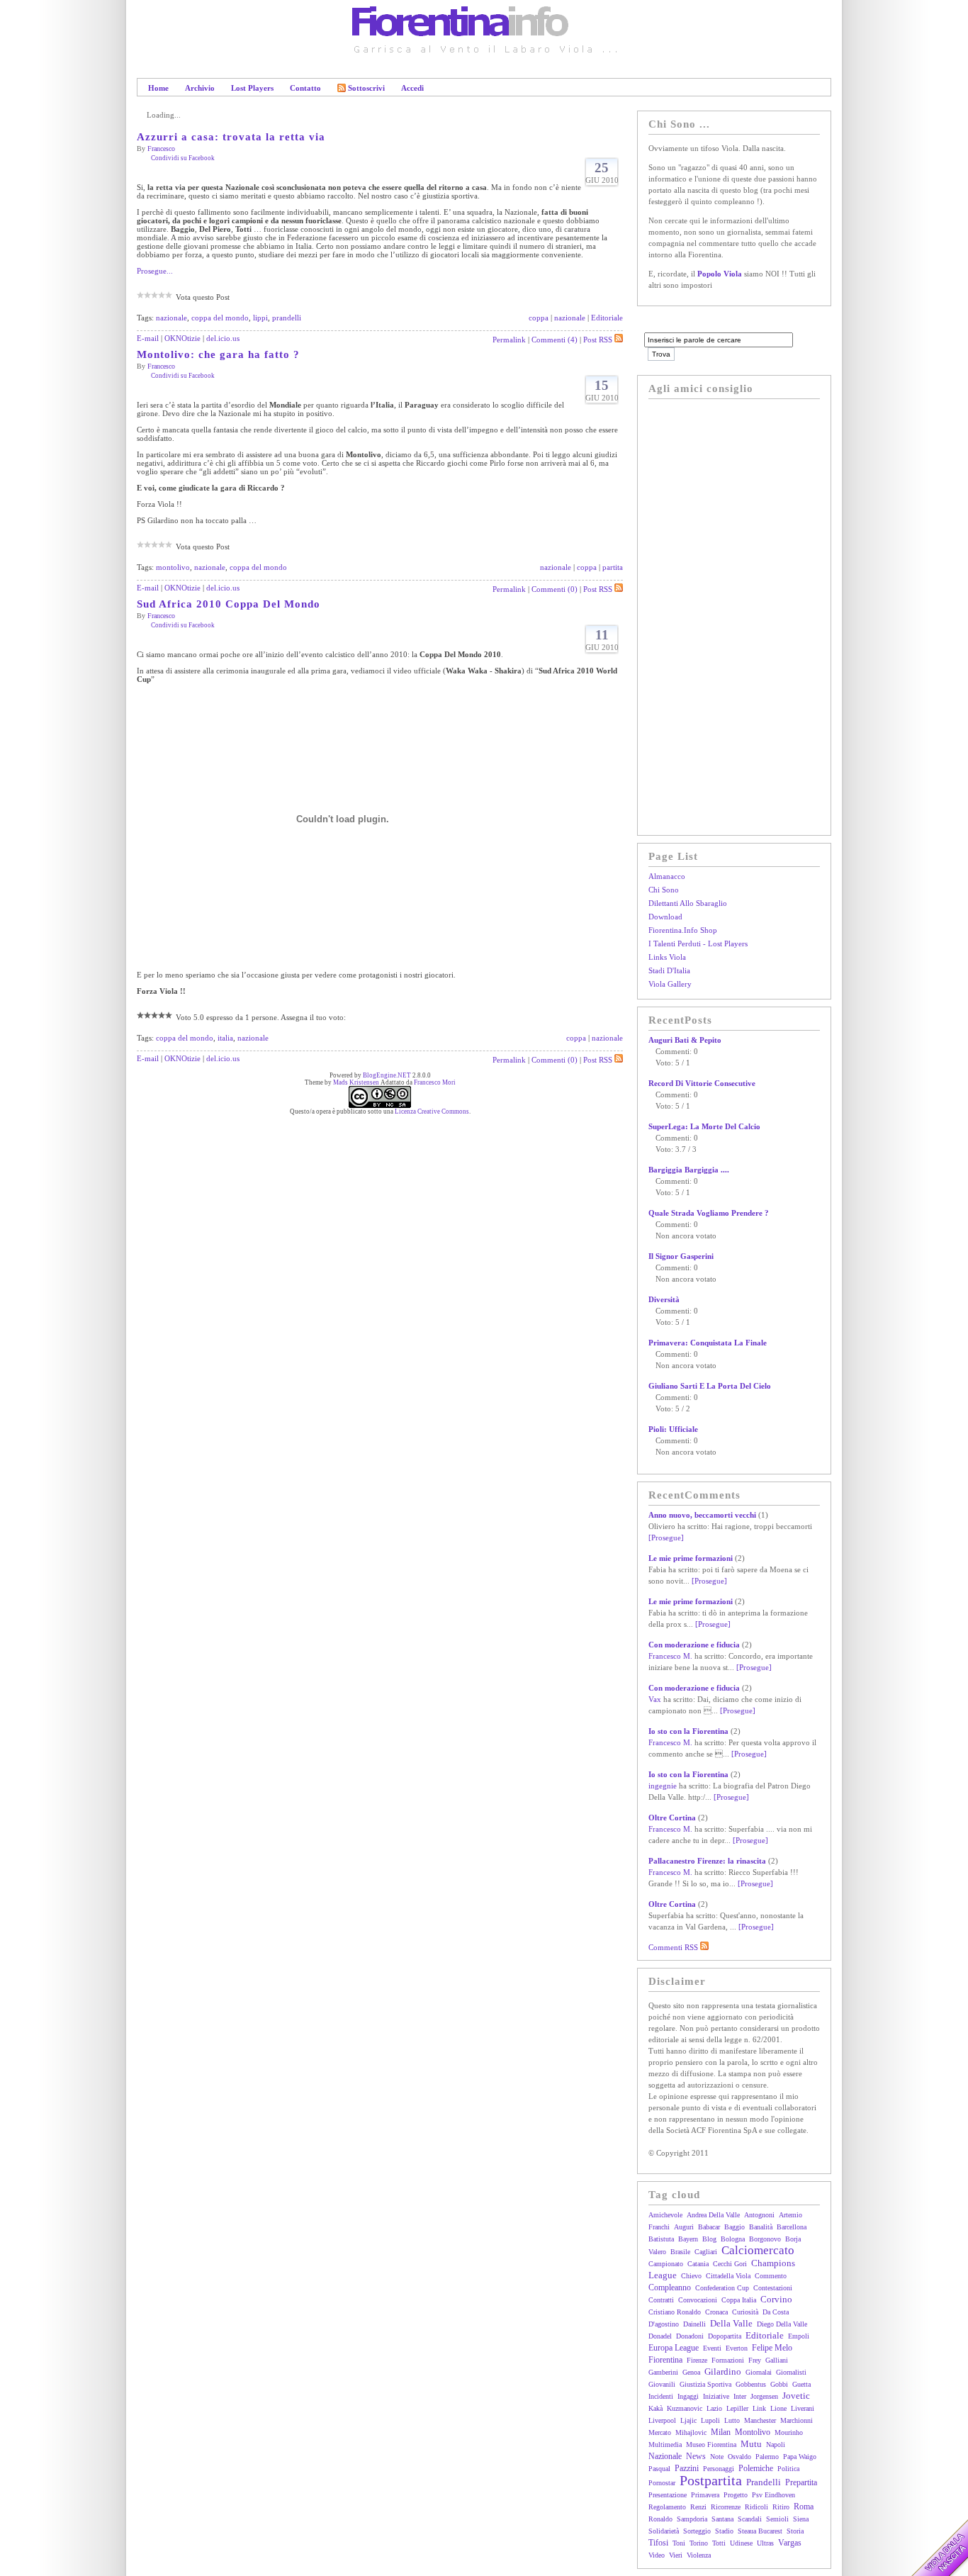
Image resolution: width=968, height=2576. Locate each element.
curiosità (745, 2312)
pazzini (687, 2468)
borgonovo (765, 2239)
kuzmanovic (685, 2408)
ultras (765, 2543)
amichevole (665, 2215)
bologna (733, 2239)
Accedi (412, 88)
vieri (676, 2555)
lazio (714, 2408)
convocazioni (698, 2300)
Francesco (161, 616)
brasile (680, 2252)
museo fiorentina (711, 2445)
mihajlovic (691, 2432)
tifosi (658, 2543)
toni (679, 2543)
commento (771, 2276)
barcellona (792, 2227)
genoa (691, 2372)
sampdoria (692, 2519)
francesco (161, 149)
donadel (660, 2336)
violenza (699, 2555)
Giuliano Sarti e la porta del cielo (710, 1386)
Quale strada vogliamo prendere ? (709, 1213)
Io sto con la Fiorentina (688, 1731)
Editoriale (607, 318)
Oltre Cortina (672, 1818)
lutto (732, 2420)
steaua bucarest (760, 2531)
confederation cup (722, 2288)
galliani (777, 2360)
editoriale (765, 2335)
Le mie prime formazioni (691, 1558)
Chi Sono (664, 890)
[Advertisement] (705, 615)
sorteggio (697, 2531)
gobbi (779, 2384)
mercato (660, 2432)
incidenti (661, 2396)
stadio (724, 2531)
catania (698, 2264)
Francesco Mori (435, 1082)
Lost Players (252, 88)
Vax (655, 1699)
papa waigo (800, 2457)
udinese (741, 2543)
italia (225, 1038)
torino (699, 2543)
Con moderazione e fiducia (694, 1645)
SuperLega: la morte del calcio (704, 1126)
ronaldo (660, 2519)
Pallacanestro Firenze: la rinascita (707, 1861)
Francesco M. (670, 1656)
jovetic (796, 2396)
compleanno (670, 2287)
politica (788, 2469)
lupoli (710, 2420)
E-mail (148, 338)
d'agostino (664, 2324)
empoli (799, 2336)
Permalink (509, 340)
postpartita (711, 2480)
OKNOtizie (182, 338)
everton (737, 2348)
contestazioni (773, 2288)
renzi (698, 2507)
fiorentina (665, 2360)
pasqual (659, 2469)
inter (740, 2396)
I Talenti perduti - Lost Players (698, 943)
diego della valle (782, 2324)
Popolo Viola (720, 274)
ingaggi (688, 2396)
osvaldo (739, 2457)
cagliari (706, 2252)
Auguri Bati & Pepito (685, 1040)
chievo (691, 2276)
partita (613, 567)
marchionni (797, 2420)
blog (709, 2239)
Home (158, 88)
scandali (750, 2519)
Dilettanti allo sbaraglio (688, 903)
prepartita (801, 2482)
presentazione (668, 2495)
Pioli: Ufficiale (673, 1429)
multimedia (665, 2445)
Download (665, 917)
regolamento (667, 2507)
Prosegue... (155, 271)
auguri (684, 2227)
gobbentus (751, 2384)
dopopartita (725, 2336)
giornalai (759, 2372)
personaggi (719, 2469)
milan (721, 2432)
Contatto (305, 88)
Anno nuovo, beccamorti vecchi (702, 1515)
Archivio (200, 88)
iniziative (716, 2396)
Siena (801, 2519)
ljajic (688, 2420)
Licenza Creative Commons (432, 1111)
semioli (777, 2519)
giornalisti (791, 2372)
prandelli (287, 318)
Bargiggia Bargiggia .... (689, 1170)
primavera (705, 2495)
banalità (761, 2227)
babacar (709, 2227)
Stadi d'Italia (669, 970)
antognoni (759, 2215)
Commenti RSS (674, 1947)
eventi (712, 2348)
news (696, 2456)
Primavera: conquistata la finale (708, 1343)
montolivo (173, 567)
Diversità (664, 1299)
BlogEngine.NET (387, 1075)
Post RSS (598, 340)
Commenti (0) (555, 589)
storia (795, 2531)
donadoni (690, 2336)
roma (804, 2507)
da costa (776, 2312)
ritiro (781, 2507)
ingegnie (663, 1786)
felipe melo (772, 2348)
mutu (751, 2444)
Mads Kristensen (356, 1082)
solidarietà (664, 2531)
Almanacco (667, 876)
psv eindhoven (773, 2495)
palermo (767, 2457)
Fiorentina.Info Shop (683, 930)
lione (778, 2408)
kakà (655, 2408)
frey (755, 2360)
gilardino (723, 2371)
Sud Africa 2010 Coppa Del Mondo (229, 604)
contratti (661, 2300)
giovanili (662, 2384)
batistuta (661, 2239)
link (759, 2408)
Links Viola (667, 957)
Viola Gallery (670, 984)
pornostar (662, 2483)
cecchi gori (730, 2264)
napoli (776, 2445)
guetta (801, 2384)
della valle (731, 2323)
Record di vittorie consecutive (702, 1083)
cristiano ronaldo (675, 2312)
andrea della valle (713, 2215)
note (717, 2457)
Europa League (674, 2348)
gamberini (663, 2372)
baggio (735, 2227)
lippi (260, 318)
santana (722, 2519)
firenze (697, 2360)
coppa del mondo (220, 318)
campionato (666, 2264)
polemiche (756, 2468)
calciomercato (758, 2250)
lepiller (737, 2408)
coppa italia (739, 2300)
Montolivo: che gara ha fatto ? (218, 354)
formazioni (728, 2360)
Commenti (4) (555, 340)
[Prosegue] (666, 1538)
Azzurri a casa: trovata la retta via (231, 137)
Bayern (688, 2239)
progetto (736, 2495)
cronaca (716, 2312)
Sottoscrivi (366, 88)
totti (719, 2543)
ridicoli (756, 2507)
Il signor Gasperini (681, 1256)
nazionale (171, 318)
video (657, 2555)
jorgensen (764, 2396)
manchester (760, 2420)
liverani (803, 2408)
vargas (790, 2543)
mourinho (789, 2432)
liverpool (662, 2420)
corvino (776, 2299)
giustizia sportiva (705, 2384)
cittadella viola (728, 2276)
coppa (539, 318)
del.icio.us (223, 338)
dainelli (694, 2324)
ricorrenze (726, 2507)
